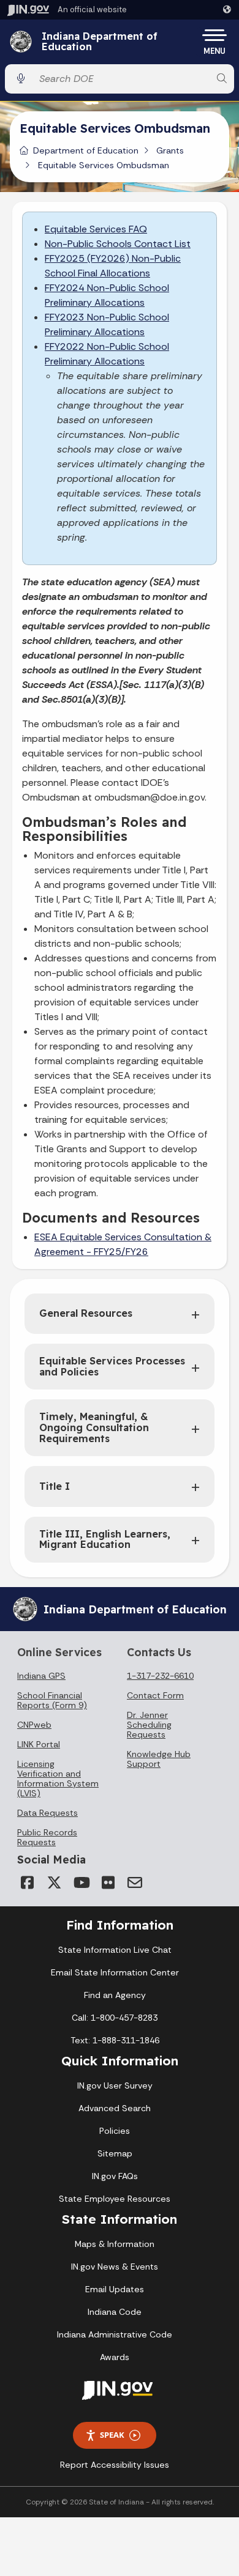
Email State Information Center (115, 1972)
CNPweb (34, 1725)
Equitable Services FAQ (96, 229)
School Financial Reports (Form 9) (52, 1700)
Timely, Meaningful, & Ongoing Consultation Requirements (94, 1427)
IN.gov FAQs (115, 2176)
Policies (115, 2131)
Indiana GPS (41, 1676)
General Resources (86, 1313)
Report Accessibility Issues (115, 2465)
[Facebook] (27, 1882)
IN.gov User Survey (115, 2086)
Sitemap (115, 2153)
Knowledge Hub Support (159, 1759)
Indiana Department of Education (100, 42)
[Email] (135, 1882)
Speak (112, 2435)
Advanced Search (115, 2108)
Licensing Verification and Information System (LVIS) (58, 1778)
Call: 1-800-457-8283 (115, 2018)
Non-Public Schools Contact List (118, 244)
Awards (115, 2357)
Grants (170, 150)
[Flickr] (108, 1882)
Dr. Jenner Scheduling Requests (149, 1725)
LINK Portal (39, 1744)
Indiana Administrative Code (115, 2334)
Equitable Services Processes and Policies (112, 1366)
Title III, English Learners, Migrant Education (105, 1539)
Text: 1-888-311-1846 (115, 2040)
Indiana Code (115, 2312)
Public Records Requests (47, 1837)
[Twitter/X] (54, 1882)
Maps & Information (115, 2244)
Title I (55, 1486)
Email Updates (115, 2289)
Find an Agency (115, 1995)
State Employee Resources (115, 2199)
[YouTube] (81, 1882)
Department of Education (86, 150)
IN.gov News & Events (115, 2267)
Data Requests (47, 1813)
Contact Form (155, 1695)
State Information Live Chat (115, 1950)
